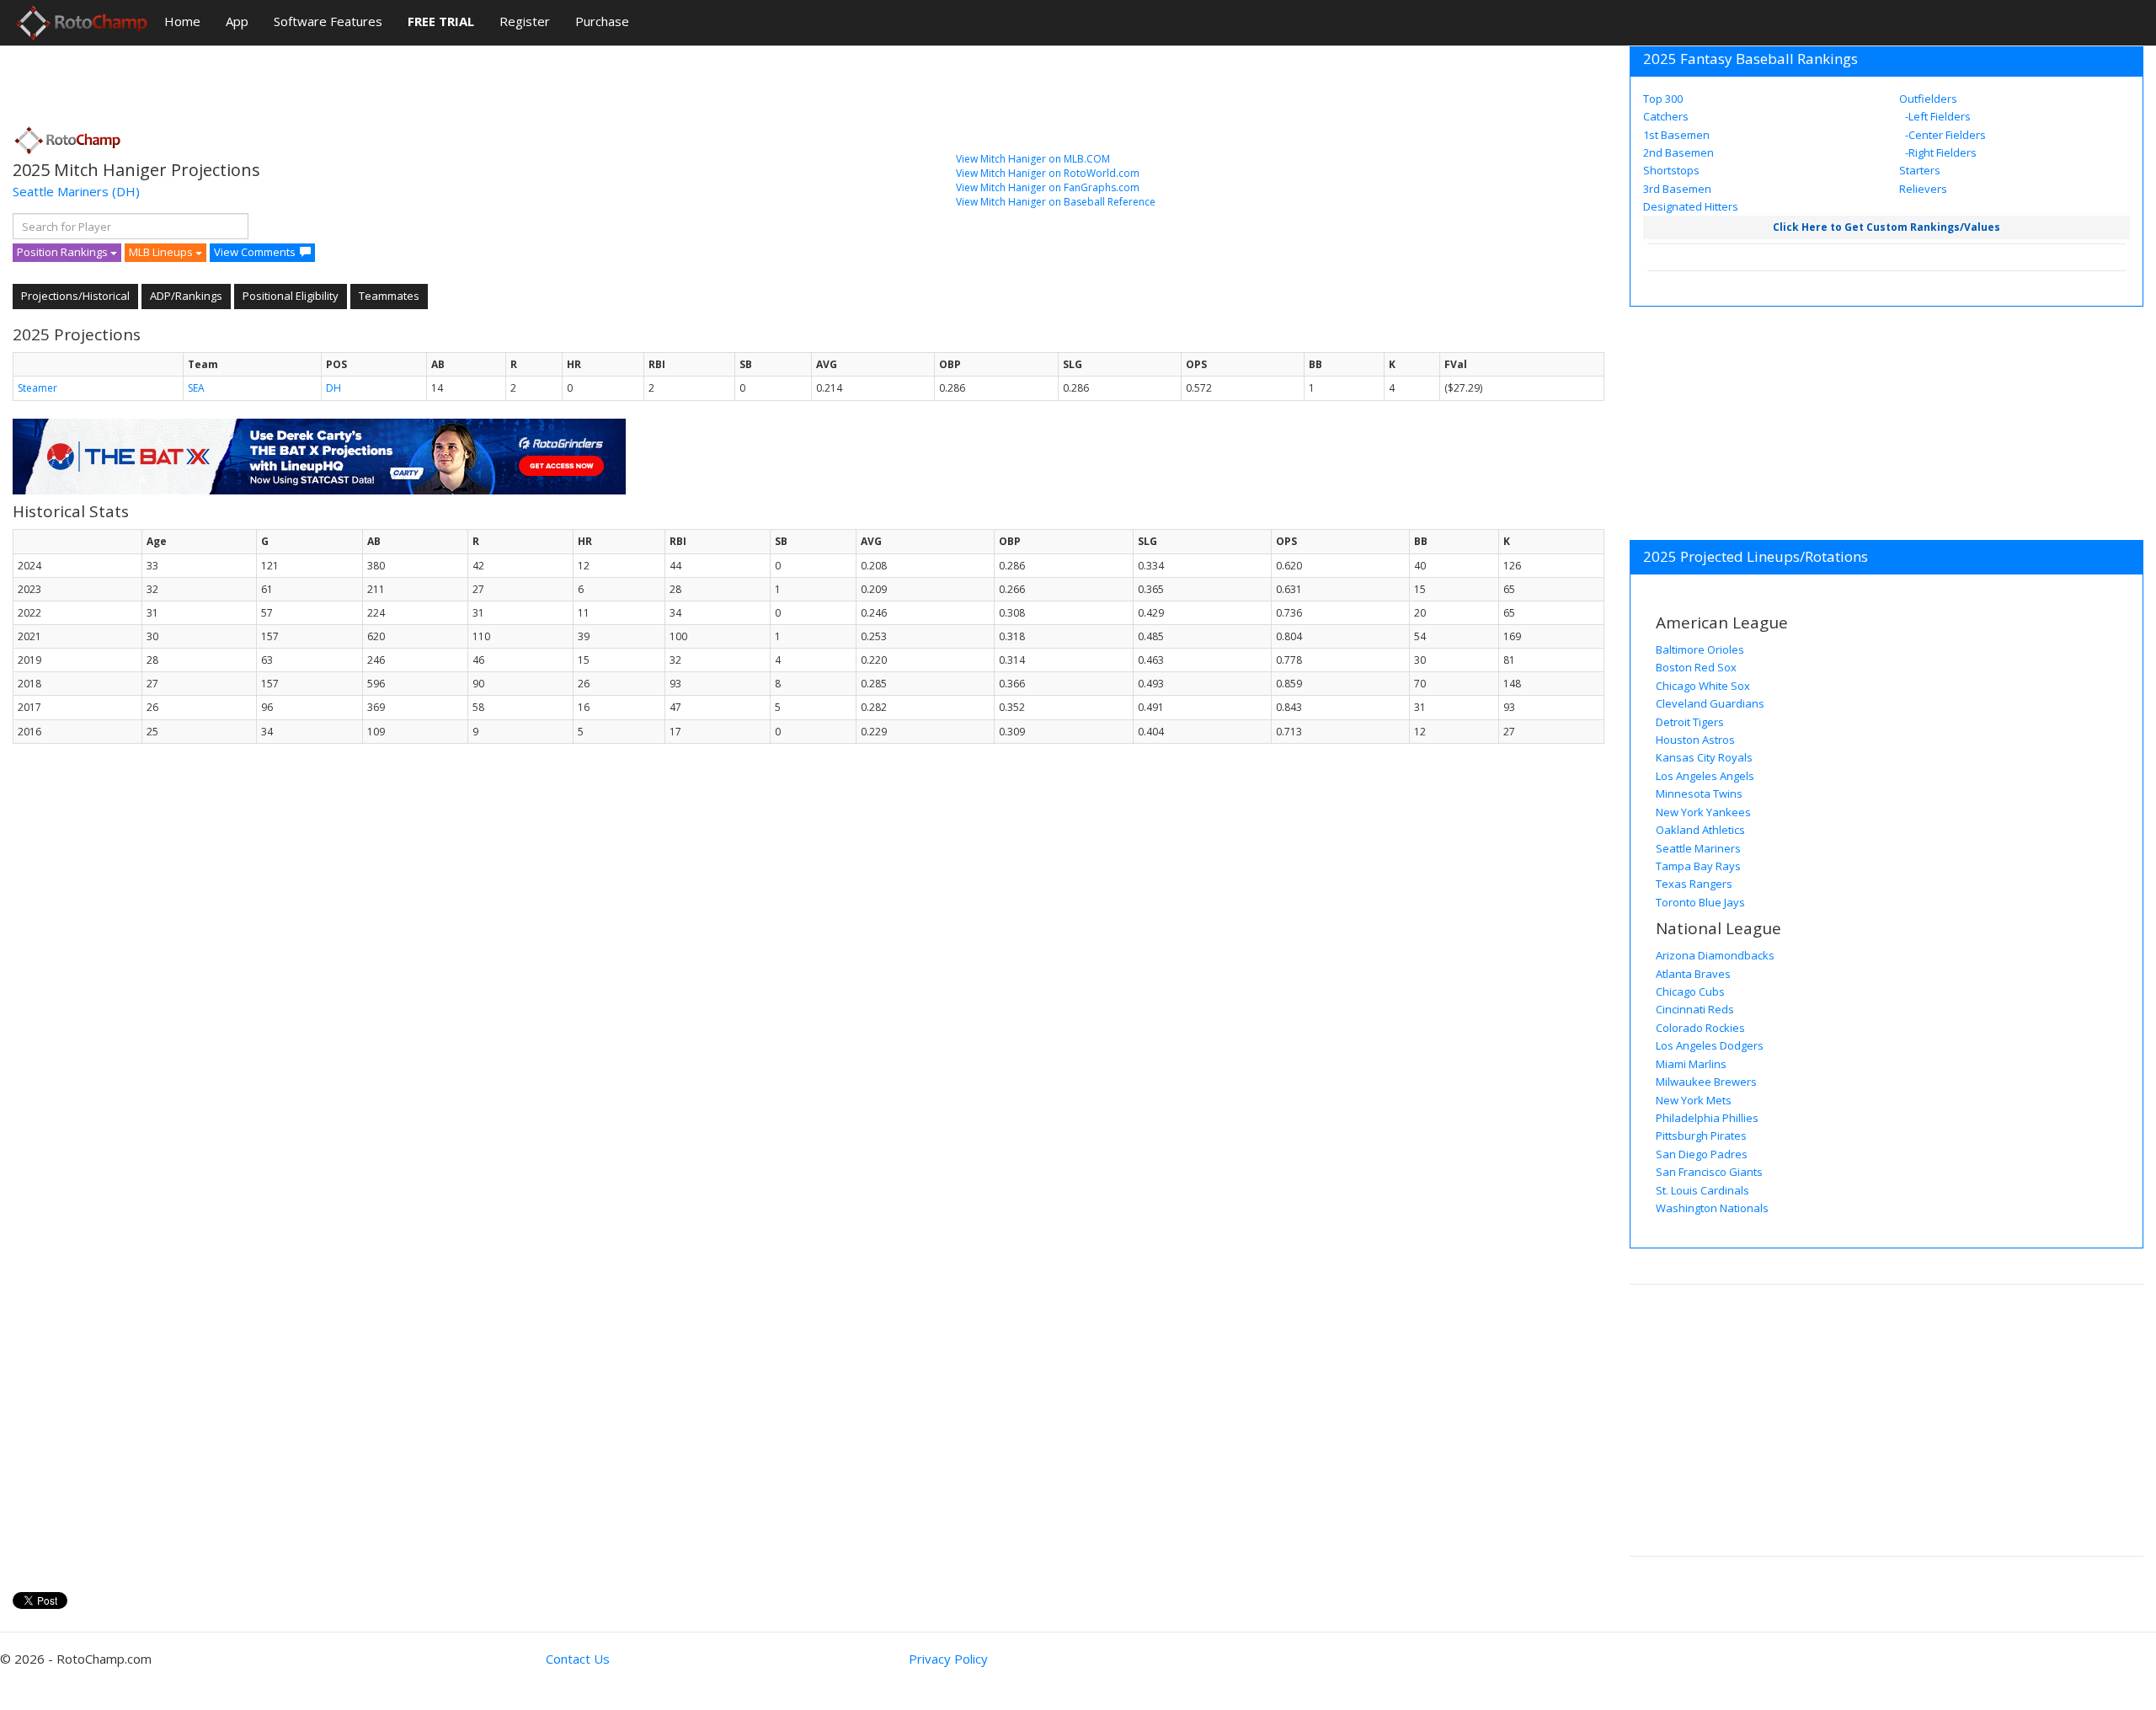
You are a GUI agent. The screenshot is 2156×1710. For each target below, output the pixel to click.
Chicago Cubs (1690, 991)
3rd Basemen (1677, 189)
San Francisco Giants (1709, 1172)
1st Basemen (1676, 135)
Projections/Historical (75, 296)
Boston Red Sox (1696, 667)
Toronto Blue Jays (1700, 902)
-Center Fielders (1944, 135)
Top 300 (1663, 99)
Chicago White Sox (1703, 686)
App (237, 21)
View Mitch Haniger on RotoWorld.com (1048, 173)
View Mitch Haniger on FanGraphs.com (1048, 187)
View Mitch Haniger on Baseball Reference (1056, 202)
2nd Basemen (1678, 152)
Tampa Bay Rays (1698, 866)
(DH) (126, 191)
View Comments (255, 252)
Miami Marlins (1691, 1064)
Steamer (37, 388)
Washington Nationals (1712, 1208)
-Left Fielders (1937, 116)
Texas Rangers (1694, 884)
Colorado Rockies (1700, 1028)
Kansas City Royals (1704, 757)
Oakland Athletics (1700, 830)
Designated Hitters (1691, 206)
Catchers (1666, 116)
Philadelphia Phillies (1707, 1118)
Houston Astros (1695, 740)
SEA (196, 388)
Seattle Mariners (61, 191)
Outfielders (1928, 99)
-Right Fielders (1940, 152)
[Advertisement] (319, 80)
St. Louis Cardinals (1702, 1190)
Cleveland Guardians (1710, 703)
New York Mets (1694, 1100)
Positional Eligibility (291, 296)
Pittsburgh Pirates (1701, 1136)
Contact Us (578, 1659)
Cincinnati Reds (1695, 1009)
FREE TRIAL (441, 21)
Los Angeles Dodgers (1710, 1045)
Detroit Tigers (1690, 722)
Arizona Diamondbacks (1715, 955)
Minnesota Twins (1699, 794)
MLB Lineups (162, 252)
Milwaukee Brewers (1706, 1082)
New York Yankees (1703, 812)
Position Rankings (64, 252)
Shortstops (1671, 170)
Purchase (602, 21)
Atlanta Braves (1693, 974)
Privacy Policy (948, 1659)
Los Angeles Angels (1705, 776)
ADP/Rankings (186, 296)
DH (334, 388)
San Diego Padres (1702, 1154)
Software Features (328, 21)
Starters (1920, 170)
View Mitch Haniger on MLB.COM (1033, 159)
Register (525, 21)
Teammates (389, 296)
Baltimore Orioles (1700, 649)
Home (182, 21)
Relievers (1923, 189)
